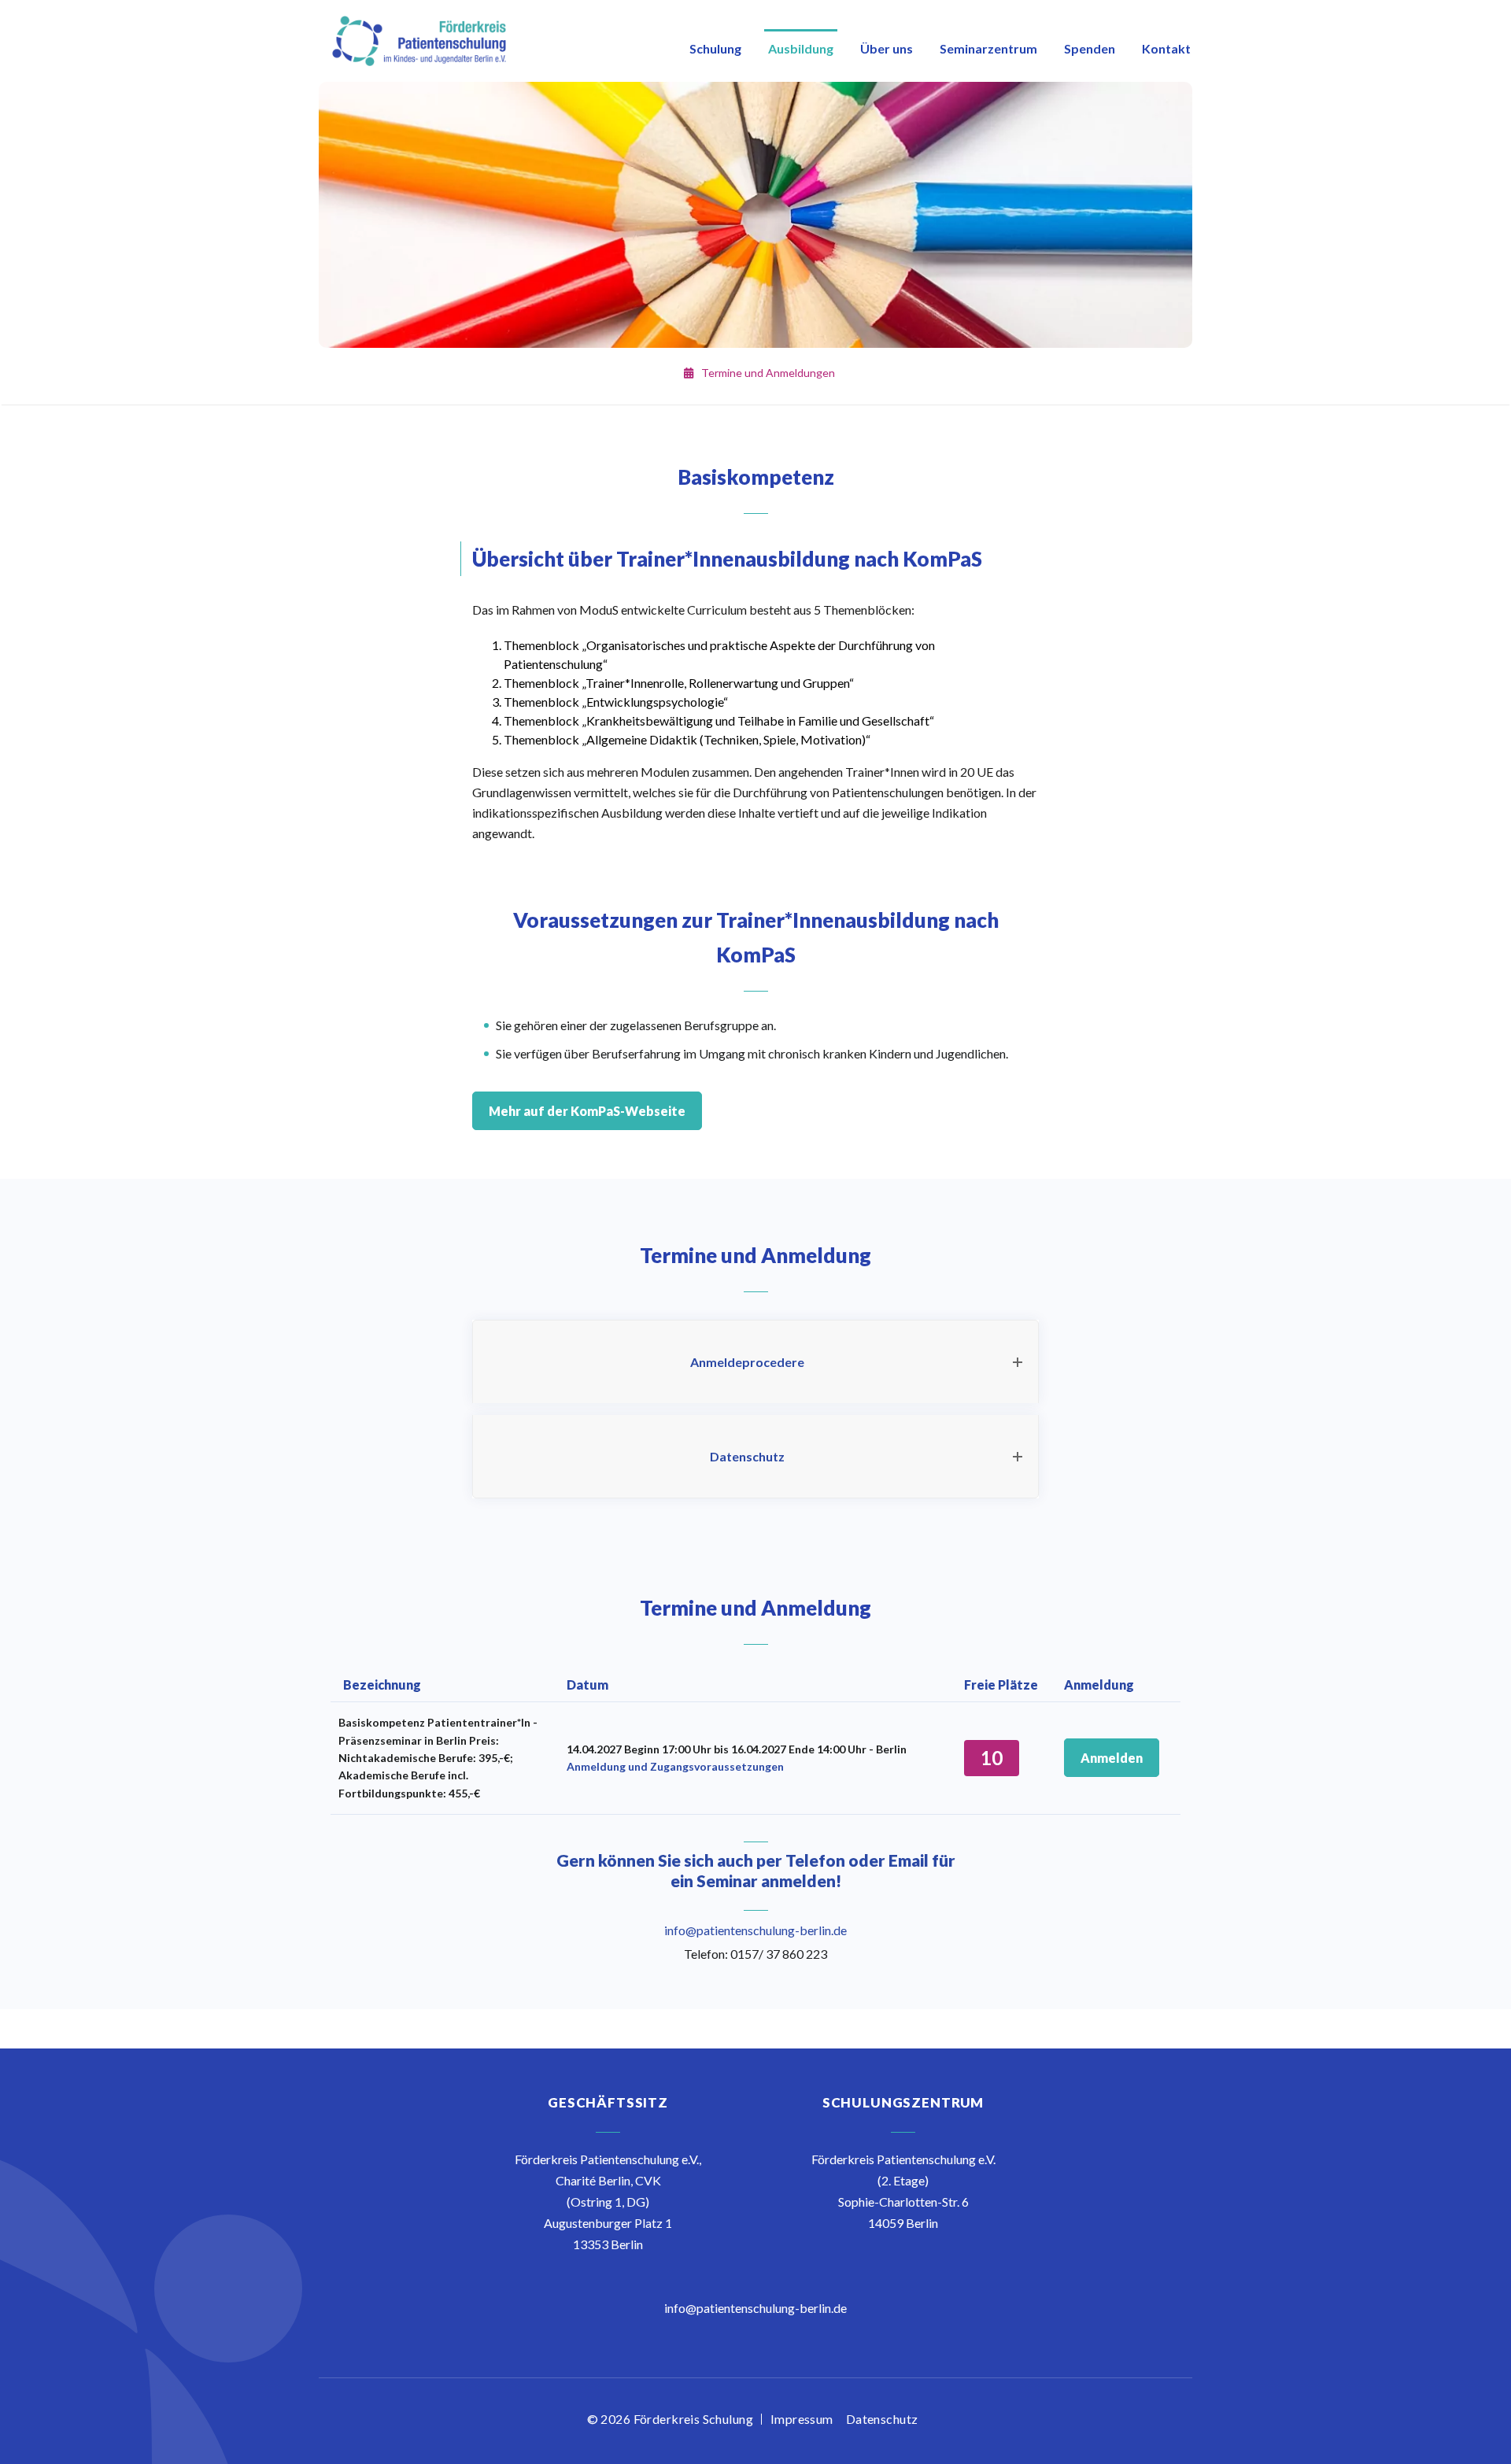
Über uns (887, 48)
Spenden (1090, 48)
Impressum (802, 2419)
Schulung (715, 48)
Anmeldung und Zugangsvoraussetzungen (675, 1766)
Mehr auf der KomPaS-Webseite (587, 1111)
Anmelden (1112, 1758)
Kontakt (1166, 48)
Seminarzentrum (988, 48)
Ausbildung (801, 48)
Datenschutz (882, 2419)
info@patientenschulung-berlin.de (755, 1930)
